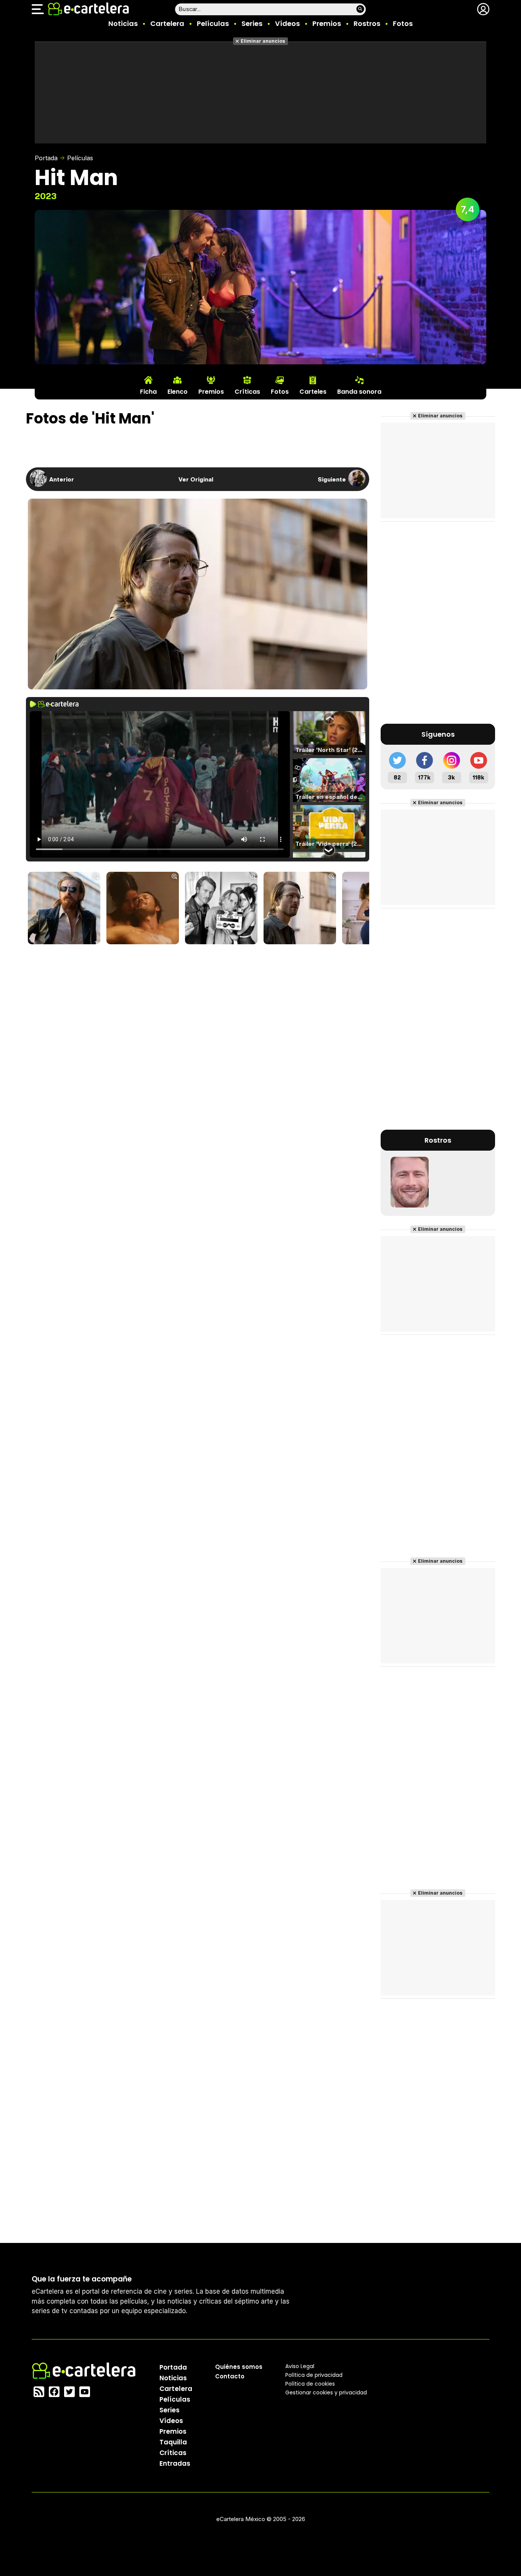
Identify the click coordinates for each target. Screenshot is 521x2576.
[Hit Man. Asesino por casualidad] (64, 909)
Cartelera (167, 23)
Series (252, 23)
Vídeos (287, 23)
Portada (46, 158)
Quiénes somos (239, 2367)
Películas (213, 23)
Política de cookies (310, 2384)
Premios (327, 23)
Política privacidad (314, 2375)
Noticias (123, 23)
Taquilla (173, 2442)
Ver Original (196, 479)
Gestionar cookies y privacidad (326, 2392)
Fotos (403, 23)
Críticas (173, 2453)
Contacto (230, 2376)
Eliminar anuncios (263, 41)
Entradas (175, 2463)
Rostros (367, 23)
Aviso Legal (300, 2366)
